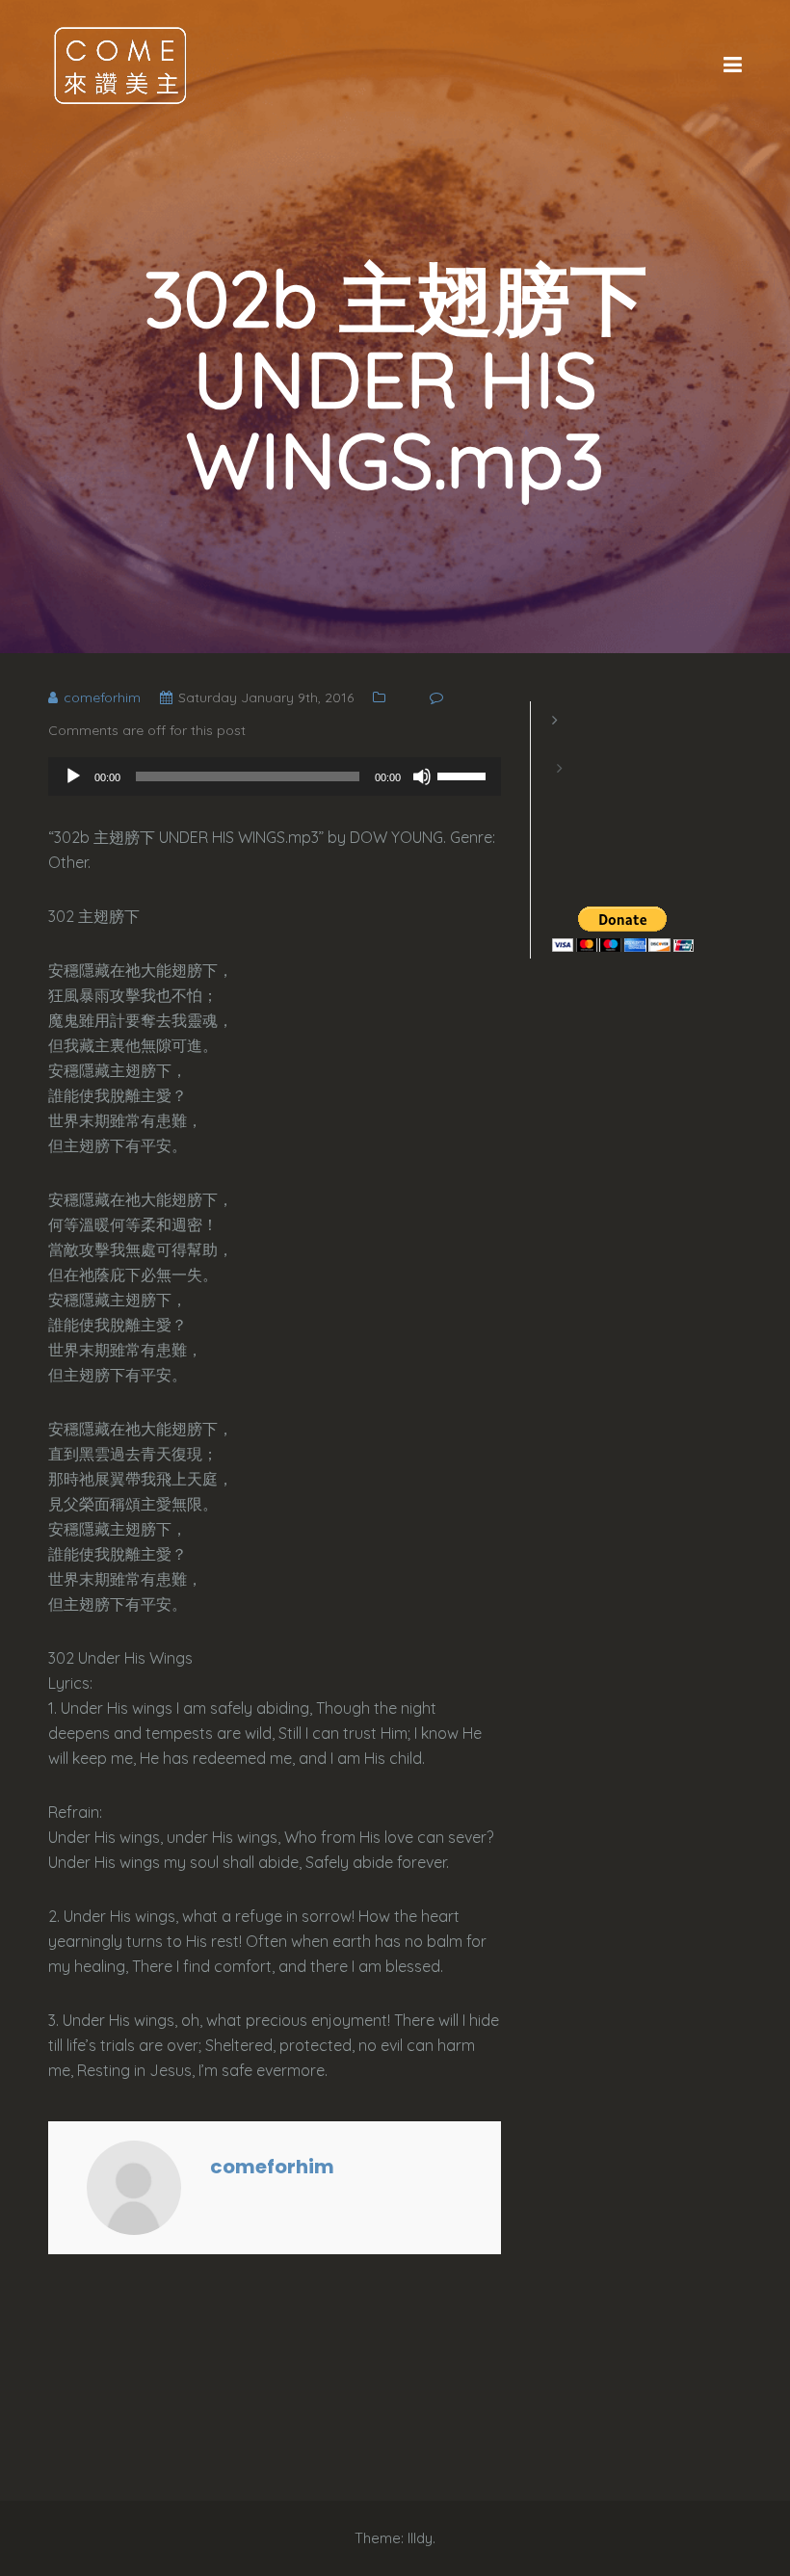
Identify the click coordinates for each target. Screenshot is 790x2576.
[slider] (464, 775)
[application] (275, 776)
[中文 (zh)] (562, 792)
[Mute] (422, 776)
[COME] (120, 65)
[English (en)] (562, 744)
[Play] (73, 776)
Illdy (420, 2538)
